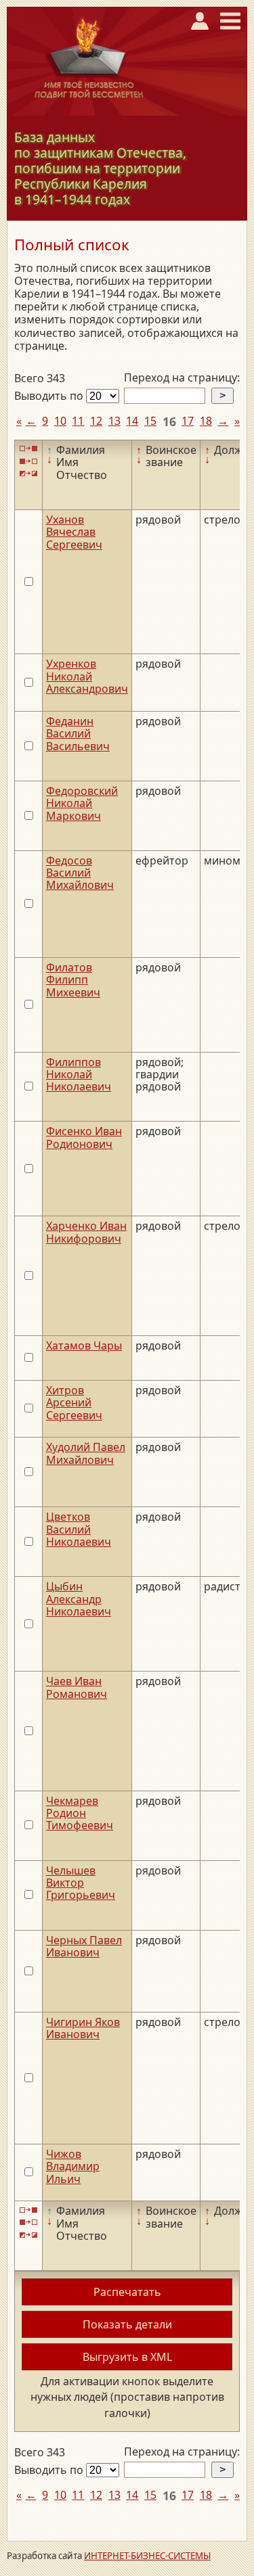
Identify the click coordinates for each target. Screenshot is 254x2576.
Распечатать (127, 2292)
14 (132, 421)
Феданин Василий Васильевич (78, 734)
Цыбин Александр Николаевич (79, 1599)
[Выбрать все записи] (28, 449)
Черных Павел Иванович (84, 1946)
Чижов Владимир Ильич (73, 2166)
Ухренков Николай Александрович (87, 676)
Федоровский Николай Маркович (82, 803)
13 (114, 421)
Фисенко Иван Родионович (84, 1137)
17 (188, 421)
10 (60, 421)
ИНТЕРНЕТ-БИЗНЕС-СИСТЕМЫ (147, 2556)
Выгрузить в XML (127, 2357)
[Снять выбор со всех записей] (28, 461)
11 (78, 421)
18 (206, 421)
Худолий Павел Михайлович (86, 1453)
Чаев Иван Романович (77, 1687)
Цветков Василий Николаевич (79, 1529)
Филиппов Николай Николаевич (79, 1075)
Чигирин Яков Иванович (83, 2028)
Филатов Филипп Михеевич (73, 980)
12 (96, 421)
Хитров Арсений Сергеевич (74, 1403)
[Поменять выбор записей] (28, 474)
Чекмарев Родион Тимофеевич (80, 1813)
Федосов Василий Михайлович (80, 873)
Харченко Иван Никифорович (86, 1232)
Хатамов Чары (84, 1345)
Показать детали (127, 2324)
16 (169, 421)
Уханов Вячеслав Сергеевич (74, 532)
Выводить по (50, 396)
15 (150, 421)
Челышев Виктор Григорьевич (81, 1883)
